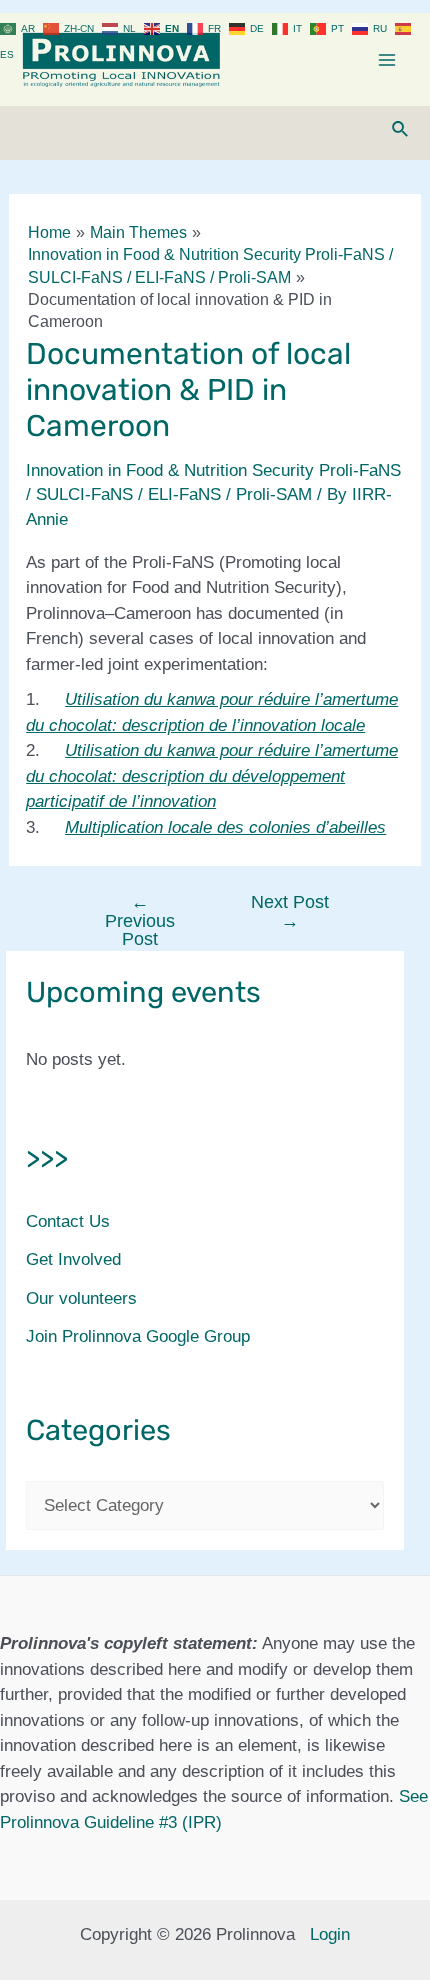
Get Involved (73, 1259)
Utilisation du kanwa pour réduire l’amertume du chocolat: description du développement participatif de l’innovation (212, 776)
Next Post (290, 911)
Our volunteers (81, 1298)
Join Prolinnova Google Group (138, 1336)
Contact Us (68, 1221)
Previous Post (140, 920)
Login (330, 1934)
